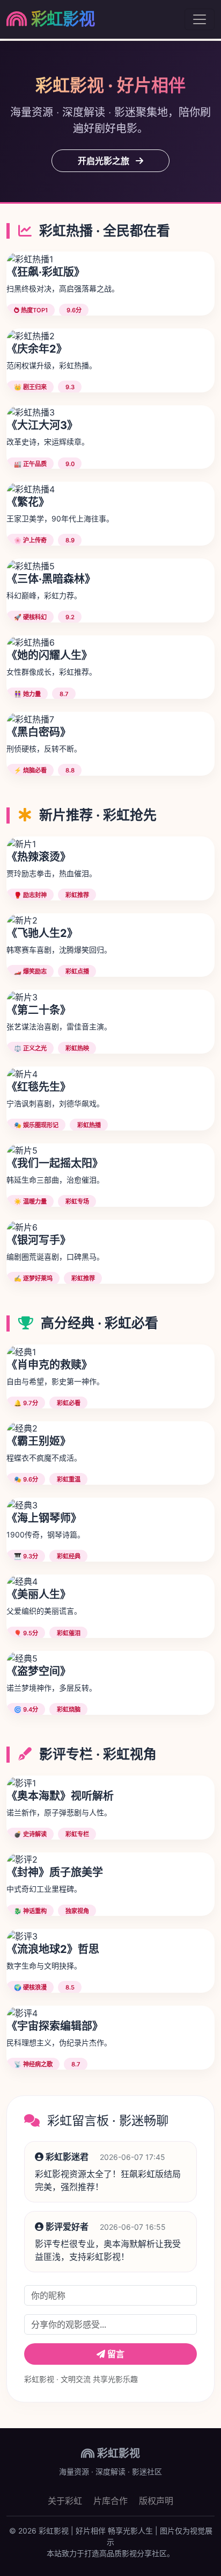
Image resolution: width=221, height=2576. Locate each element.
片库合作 (110, 2501)
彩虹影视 (63, 19)
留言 (115, 2354)
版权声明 (156, 2501)
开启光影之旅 (105, 161)
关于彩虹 (65, 2501)
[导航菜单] (200, 19)
